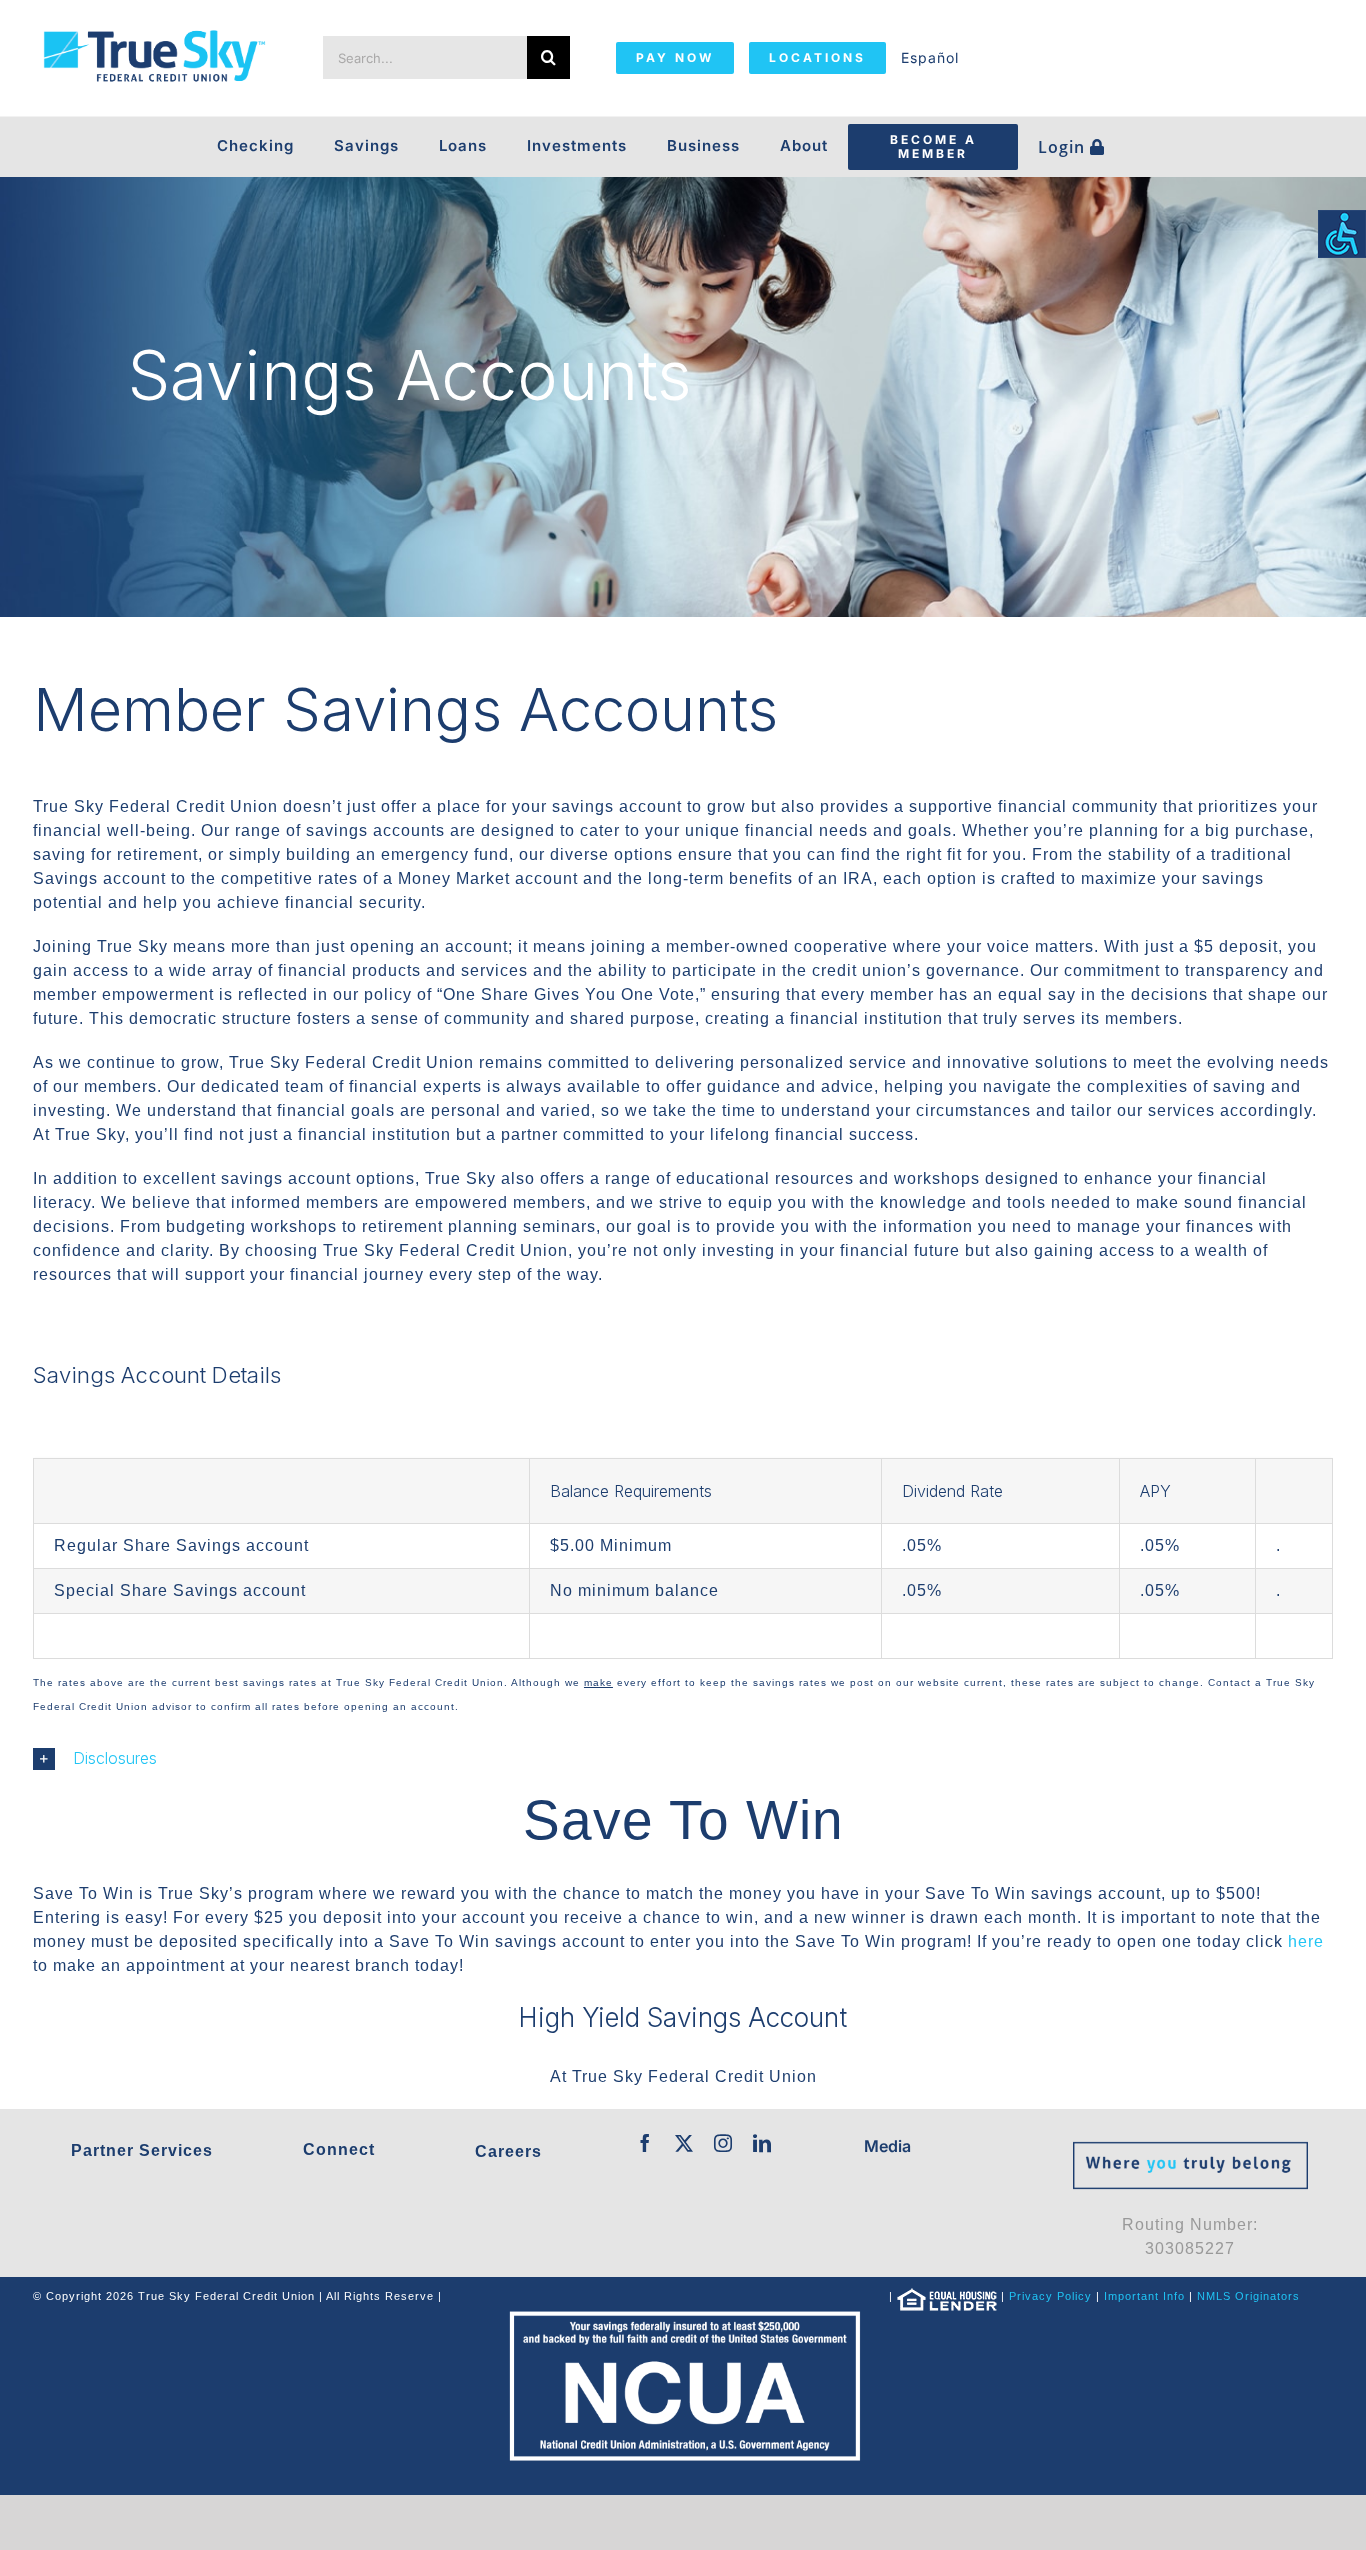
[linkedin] (762, 2143)
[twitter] (684, 2143)
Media (887, 2146)
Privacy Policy (1050, 2296)
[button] (683, 1759)
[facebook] (645, 2143)
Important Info (1144, 2296)
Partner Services (142, 2150)
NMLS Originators (1248, 2296)
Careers (508, 2151)
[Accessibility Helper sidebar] (1342, 234)
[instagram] (723, 2143)
